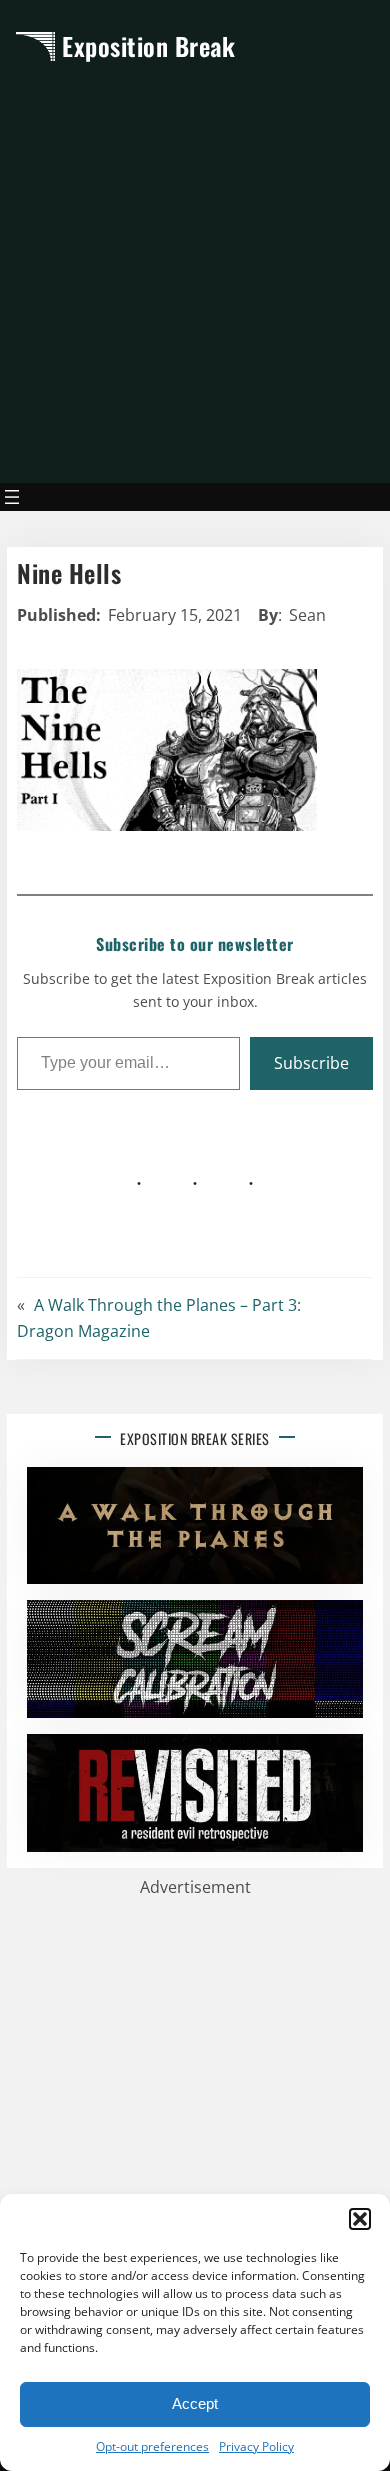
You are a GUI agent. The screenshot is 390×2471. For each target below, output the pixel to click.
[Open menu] (12, 497)
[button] (360, 2219)
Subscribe (311, 1063)
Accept (195, 2403)
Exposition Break (148, 46)
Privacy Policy (256, 2446)
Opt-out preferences (152, 2446)
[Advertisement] (195, 272)
